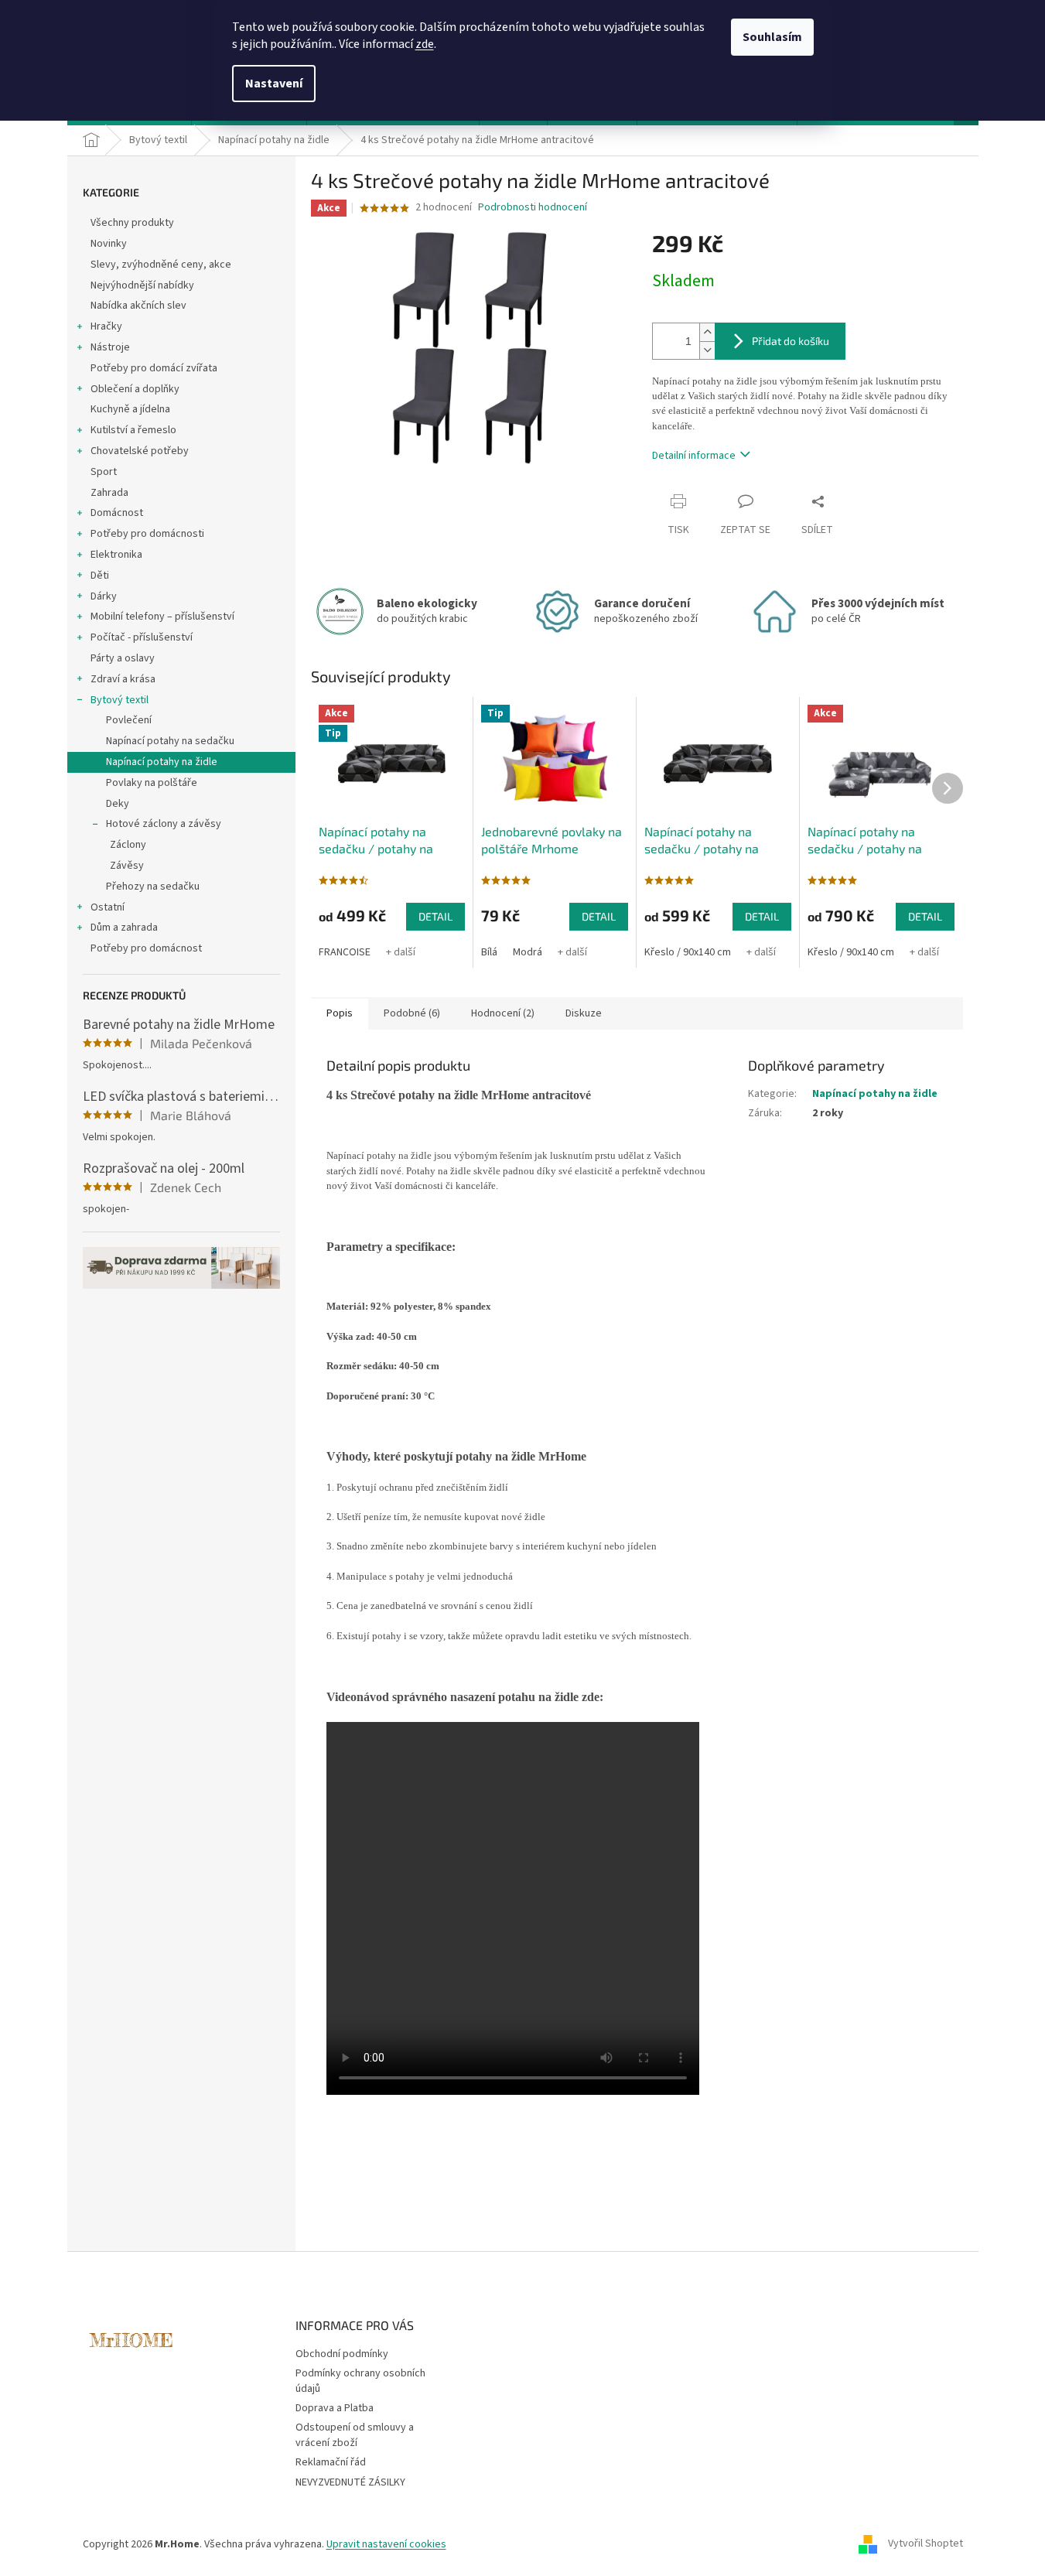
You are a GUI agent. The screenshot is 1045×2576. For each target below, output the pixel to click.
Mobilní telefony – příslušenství (162, 617)
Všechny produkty (132, 223)
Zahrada (109, 493)
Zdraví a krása (123, 679)
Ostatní (108, 907)
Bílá (489, 952)
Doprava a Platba (335, 2408)
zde (425, 44)
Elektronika (116, 555)
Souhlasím (772, 37)
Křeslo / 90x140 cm (688, 952)
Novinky (109, 244)
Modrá (528, 952)
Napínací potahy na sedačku (170, 741)
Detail (435, 916)
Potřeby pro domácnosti (147, 534)
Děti (100, 576)
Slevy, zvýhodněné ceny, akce (161, 265)
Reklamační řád (331, 2462)
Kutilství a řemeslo (133, 430)
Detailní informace (694, 456)
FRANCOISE (345, 952)
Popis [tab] (340, 1013)
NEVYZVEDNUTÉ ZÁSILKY (350, 2482)
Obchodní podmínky (342, 2354)
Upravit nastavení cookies (386, 2544)
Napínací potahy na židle (162, 762)
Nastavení (274, 84)
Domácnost (117, 513)
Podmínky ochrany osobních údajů (360, 2381)
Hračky (106, 326)
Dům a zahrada (124, 928)
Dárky (104, 596)
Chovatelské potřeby (140, 451)
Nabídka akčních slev (138, 306)
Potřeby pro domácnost (146, 948)
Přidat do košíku (791, 341)
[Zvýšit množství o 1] (707, 332)
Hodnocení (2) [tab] (503, 1013)
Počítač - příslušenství (142, 637)
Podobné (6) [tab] (412, 1013)
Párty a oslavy (123, 658)
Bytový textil (120, 700)
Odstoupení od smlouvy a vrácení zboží (355, 2435)
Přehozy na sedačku (153, 887)
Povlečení (129, 720)
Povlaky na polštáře (152, 783)
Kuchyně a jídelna (130, 409)
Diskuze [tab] (584, 1013)
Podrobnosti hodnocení (533, 208)
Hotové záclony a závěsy (164, 824)
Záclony (128, 845)
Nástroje (110, 347)
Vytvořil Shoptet (925, 2544)
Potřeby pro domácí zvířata (154, 368)
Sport (104, 472)
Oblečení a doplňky (135, 389)
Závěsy (127, 866)
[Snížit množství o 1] (707, 350)
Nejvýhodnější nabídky (142, 285)
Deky (118, 804)
